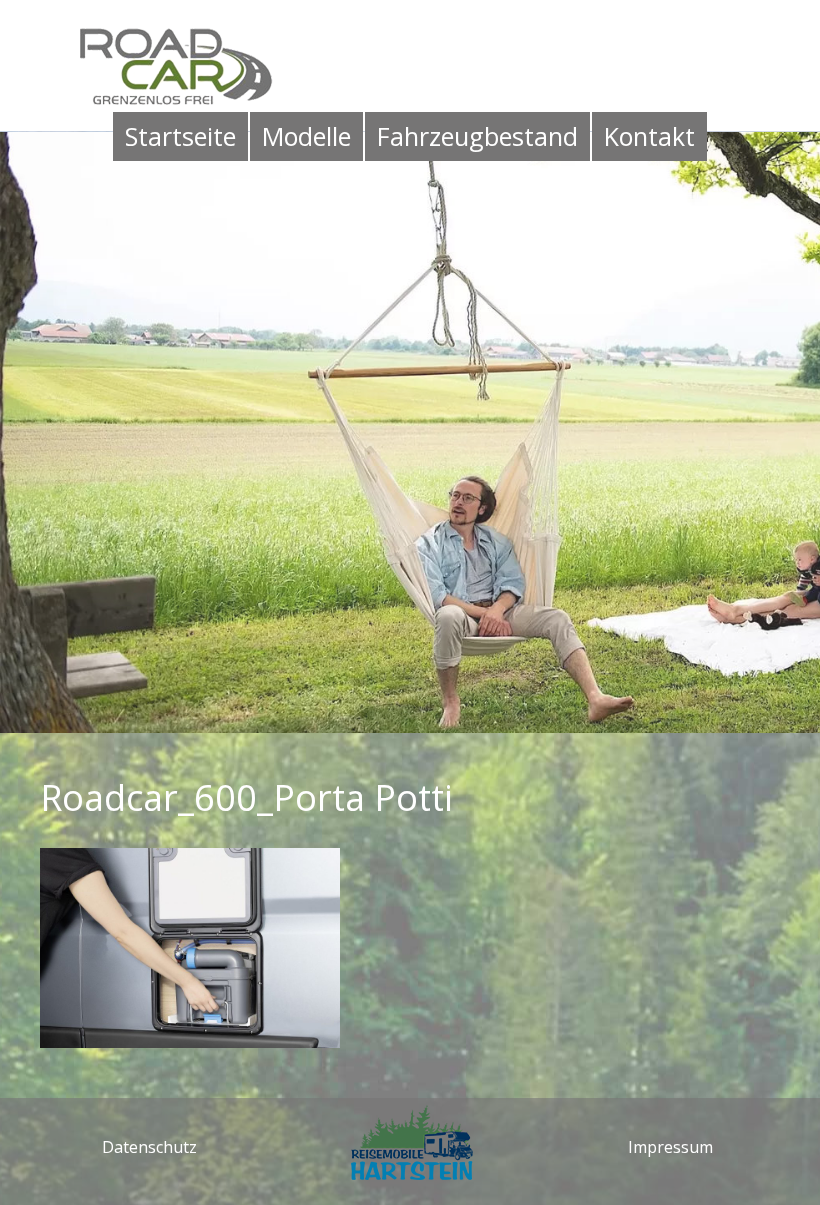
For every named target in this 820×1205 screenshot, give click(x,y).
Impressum (670, 1147)
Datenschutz (149, 1147)
